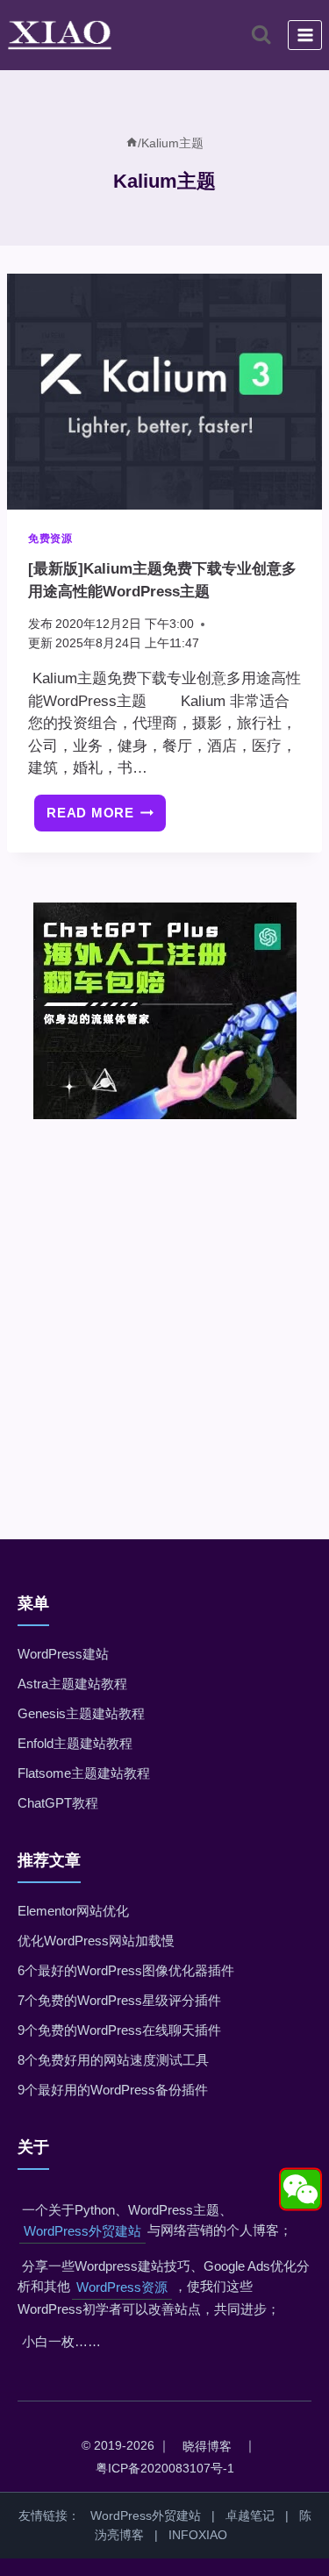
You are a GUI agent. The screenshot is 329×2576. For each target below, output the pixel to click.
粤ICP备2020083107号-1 (165, 2468)
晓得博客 (207, 2446)
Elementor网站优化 (73, 1911)
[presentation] (164, 392)
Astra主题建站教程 (72, 1684)
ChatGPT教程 (58, 1803)
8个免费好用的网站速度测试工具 (113, 2060)
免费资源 (50, 539)
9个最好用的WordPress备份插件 (113, 2090)
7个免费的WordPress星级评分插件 (119, 2000)
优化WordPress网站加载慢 (96, 1941)
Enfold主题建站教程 (75, 1743)
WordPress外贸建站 (82, 2231)
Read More (106, 819)
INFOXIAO (198, 2535)
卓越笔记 (250, 2515)
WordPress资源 (122, 2287)
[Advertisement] (164, 1305)
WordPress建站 (63, 1654)
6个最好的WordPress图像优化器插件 (126, 1970)
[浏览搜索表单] (261, 35)
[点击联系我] (300, 2190)
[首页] (132, 143)
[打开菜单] (305, 35)
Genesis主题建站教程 (81, 1713)
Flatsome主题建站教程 (84, 1773)
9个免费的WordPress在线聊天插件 (119, 2030)
